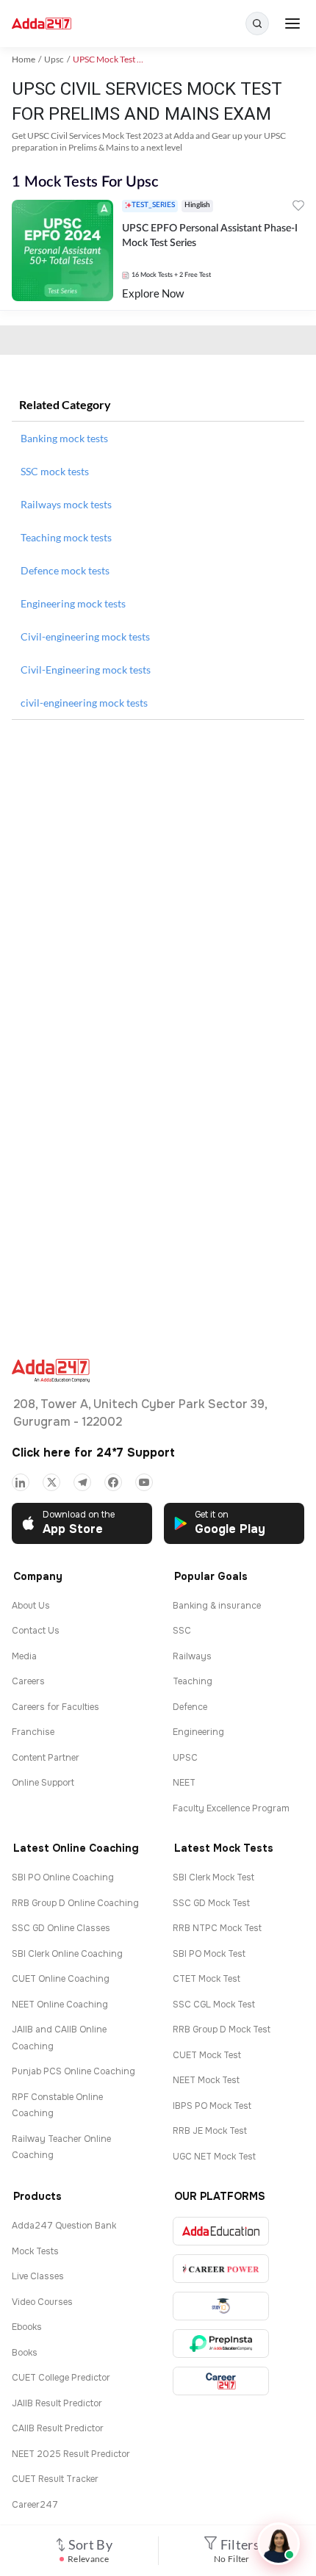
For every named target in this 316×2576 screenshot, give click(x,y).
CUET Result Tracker (55, 2479)
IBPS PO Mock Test (212, 2106)
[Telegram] (82, 1482)
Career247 (35, 2505)
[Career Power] (221, 2269)
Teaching (193, 1681)
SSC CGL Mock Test (214, 2005)
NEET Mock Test (206, 2080)
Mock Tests (35, 2251)
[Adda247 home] (42, 24)
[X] (51, 1482)
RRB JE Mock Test (210, 2131)
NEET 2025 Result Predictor (71, 2454)
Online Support (43, 1783)
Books (25, 2353)
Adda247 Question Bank (64, 2226)
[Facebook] (113, 1482)
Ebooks (27, 2327)
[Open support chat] (279, 2544)
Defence (190, 1707)
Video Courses (42, 2302)
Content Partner (46, 1758)
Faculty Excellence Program (231, 1808)
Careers (28, 1681)
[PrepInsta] (221, 2344)
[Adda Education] (221, 2231)
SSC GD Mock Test (211, 1903)
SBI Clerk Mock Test (213, 1877)
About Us (31, 1606)
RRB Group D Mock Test (222, 2030)
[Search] (257, 24)
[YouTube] (144, 1482)
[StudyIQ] (221, 2306)
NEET (184, 1783)
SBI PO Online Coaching (63, 1877)
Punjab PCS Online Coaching (73, 2071)
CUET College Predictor (61, 2378)
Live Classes (38, 2276)
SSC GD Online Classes (61, 1928)
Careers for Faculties (55, 1707)
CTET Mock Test (207, 1979)
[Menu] (292, 24)
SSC (182, 1631)
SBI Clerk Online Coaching (67, 1954)
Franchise (33, 1732)
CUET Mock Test (207, 2055)
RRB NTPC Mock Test (217, 1928)
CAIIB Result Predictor (58, 2428)
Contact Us (36, 1631)
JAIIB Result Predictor (57, 2403)
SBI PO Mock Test (209, 1954)
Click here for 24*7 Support (93, 1453)
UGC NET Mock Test (214, 2157)
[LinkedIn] (21, 1482)
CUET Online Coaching (61, 1979)
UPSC (185, 1758)
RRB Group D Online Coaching (75, 1903)
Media (24, 1656)
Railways (192, 1656)
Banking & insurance (217, 1606)
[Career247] (221, 2381)
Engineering (198, 1732)
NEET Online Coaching (60, 2005)
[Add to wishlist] (298, 208)
